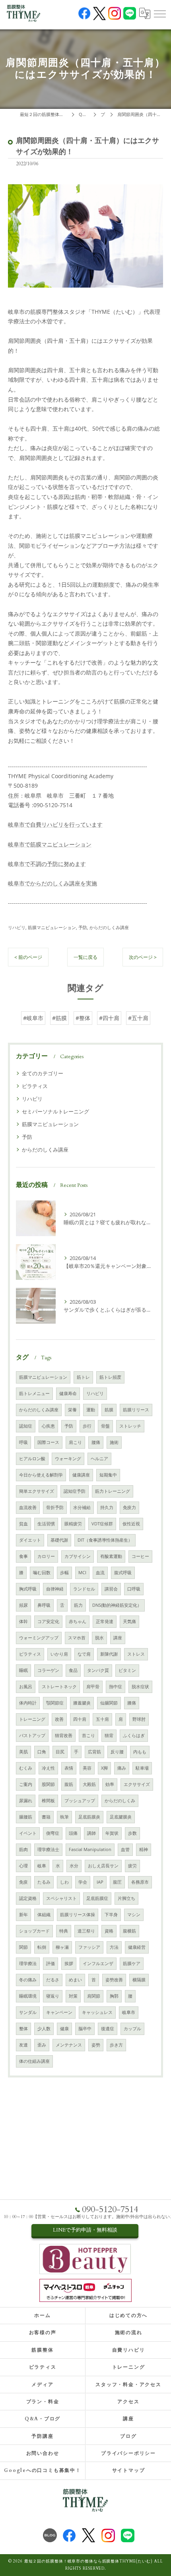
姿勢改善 (114, 1980)
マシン (134, 1915)
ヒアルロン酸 (32, 1459)
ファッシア (89, 1947)
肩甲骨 (93, 1687)
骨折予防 (55, 1507)
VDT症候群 (102, 1524)
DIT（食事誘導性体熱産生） (105, 1540)
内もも (140, 1752)
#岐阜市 (33, 1018)
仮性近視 (131, 1524)
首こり (88, 1735)
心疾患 (48, 1426)
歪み (42, 2045)
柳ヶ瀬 (62, 1947)
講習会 (111, 1589)
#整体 (83, 1018)
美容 (87, 1768)
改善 (59, 1719)
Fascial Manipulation (90, 1849)
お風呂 (26, 1687)
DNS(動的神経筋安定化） (117, 1605)
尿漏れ (26, 1801)
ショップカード (34, 1931)
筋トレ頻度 (110, 1377)
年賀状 (112, 1833)
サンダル (28, 2012)
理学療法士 (48, 1849)
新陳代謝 (109, 1654)
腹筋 (69, 1784)
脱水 (99, 1638)
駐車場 (142, 1768)
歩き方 (116, 2045)
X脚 (104, 1768)
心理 (23, 1866)
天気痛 (129, 1621)
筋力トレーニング (113, 1491)
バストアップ (32, 1735)
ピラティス (35, 1086)
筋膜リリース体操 (78, 1915)
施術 (114, 1442)
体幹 (23, 1621)
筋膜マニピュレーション (52, 927)
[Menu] (160, 13)
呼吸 (23, 1442)
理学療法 (28, 1963)
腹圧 (117, 1882)
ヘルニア (99, 1459)
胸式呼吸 (28, 1589)
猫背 (109, 1735)
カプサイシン (78, 1556)
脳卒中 (85, 2029)
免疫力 (129, 1507)
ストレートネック (59, 1687)
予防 (83, 927)
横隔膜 (139, 1980)
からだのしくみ (120, 1801)
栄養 (72, 1410)
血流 (100, 1573)
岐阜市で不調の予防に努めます (47, 864)
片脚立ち (126, 1898)
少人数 (44, 2029)
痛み (122, 1768)
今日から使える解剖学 (41, 1475)
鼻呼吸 (44, 1605)
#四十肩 (109, 1018)
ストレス (136, 1654)
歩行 (87, 1426)
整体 (23, 2029)
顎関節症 (55, 1703)
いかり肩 (59, 1654)
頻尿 (23, 1605)
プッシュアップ (80, 1801)
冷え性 (48, 1768)
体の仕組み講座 (34, 2061)
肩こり (75, 1442)
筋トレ (83, 1377)
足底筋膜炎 (89, 1817)
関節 (23, 1947)
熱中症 (116, 1687)
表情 (69, 1768)
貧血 (23, 1524)
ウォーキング (68, 1459)
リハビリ (17, 927)
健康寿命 (68, 1393)
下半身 (111, 1915)
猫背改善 (64, 1735)
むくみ (26, 1768)
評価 (51, 1963)
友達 (23, 2045)
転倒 (42, 1947)
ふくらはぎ (134, 1735)
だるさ (53, 1980)
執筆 (64, 1817)
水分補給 (82, 1507)
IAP (100, 1882)
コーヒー (140, 1556)
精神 (144, 1849)
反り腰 (117, 1752)
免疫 (23, 1882)
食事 (23, 1556)
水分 (74, 1866)
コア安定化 (48, 1621)
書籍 (46, 1817)
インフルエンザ (98, 1963)
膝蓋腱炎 (82, 1703)
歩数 (132, 1833)
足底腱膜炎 (121, 1817)
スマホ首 (77, 1638)
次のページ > (143, 957)
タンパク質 (98, 1670)
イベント (28, 1833)
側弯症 (53, 1833)
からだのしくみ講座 (109, 927)
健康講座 (81, 1475)
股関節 (48, 1784)
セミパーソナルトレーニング (55, 1111)
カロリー (46, 1556)
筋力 (78, 1605)
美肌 (23, 1752)
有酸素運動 (111, 1556)
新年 (23, 1915)
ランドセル (84, 1589)
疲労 (132, 1866)
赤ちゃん (78, 1621)
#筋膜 (59, 1018)
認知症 (26, 1426)
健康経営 (137, 1947)
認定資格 (28, 1898)
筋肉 (23, 1849)
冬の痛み (28, 1980)
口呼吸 (134, 1589)
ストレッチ (130, 1426)
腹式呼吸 (123, 1573)
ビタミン (127, 1670)
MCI (82, 1573)
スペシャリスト (61, 1898)
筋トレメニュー (34, 1393)
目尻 (60, 1752)
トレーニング (32, 1719)
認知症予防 (75, 1491)
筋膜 (109, 1410)
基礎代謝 (59, 1540)
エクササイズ (137, 1784)
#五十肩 (138, 1018)
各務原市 (140, 1882)
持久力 (107, 1507)
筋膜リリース (136, 1410)
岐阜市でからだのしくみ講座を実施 (52, 883)
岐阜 (42, 1866)
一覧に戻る (85, 957)
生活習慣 (46, 1524)
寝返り (53, 1996)
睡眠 (23, 1670)
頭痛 (73, 1833)
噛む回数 (42, 1573)
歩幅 (64, 1573)
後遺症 (108, 2029)
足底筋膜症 (97, 1898)
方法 (114, 1947)
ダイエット (30, 1540)
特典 (64, 1931)
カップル (132, 2029)
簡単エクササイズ (37, 1491)
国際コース (48, 1442)
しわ (64, 1882)
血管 (125, 1849)
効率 (110, 1784)
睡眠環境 (28, 1996)
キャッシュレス (97, 2012)
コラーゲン (48, 1670)
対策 (73, 1996)
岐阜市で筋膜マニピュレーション (50, 844)
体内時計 (28, 1703)
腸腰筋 (26, 1817)
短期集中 (108, 1475)
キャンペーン (59, 2012)
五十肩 (102, 1719)
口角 (42, 1752)
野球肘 (139, 1719)
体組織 (44, 1915)
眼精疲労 (73, 1524)
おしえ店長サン (103, 1866)
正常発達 (105, 1621)
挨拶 (69, 1963)
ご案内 (26, 1784)
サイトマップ (129, 2470)
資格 (109, 1931)
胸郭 (114, 1996)
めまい (75, 1980)
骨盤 (105, 1426)
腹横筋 (129, 1931)
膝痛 (132, 1703)
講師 (91, 1833)
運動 (91, 1410)
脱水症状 (140, 1687)
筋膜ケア (132, 1963)
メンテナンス (69, 2045)
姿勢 (96, 2045)
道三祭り (86, 1931)
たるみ (44, 1882)
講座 (118, 1638)
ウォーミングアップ (39, 1638)
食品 (73, 1670)
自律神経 (55, 1589)
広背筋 (94, 1752)
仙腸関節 (109, 1703)
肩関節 (94, 1996)
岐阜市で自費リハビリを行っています (55, 824)
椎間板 (48, 1801)
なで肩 (84, 1654)
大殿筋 (89, 1784)
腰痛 (96, 1442)
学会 (83, 1882)
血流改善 (28, 1507)
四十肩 (80, 1719)
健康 (64, 2029)
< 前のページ (28, 957)
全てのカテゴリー (43, 1073)
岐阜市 (129, 2012)
